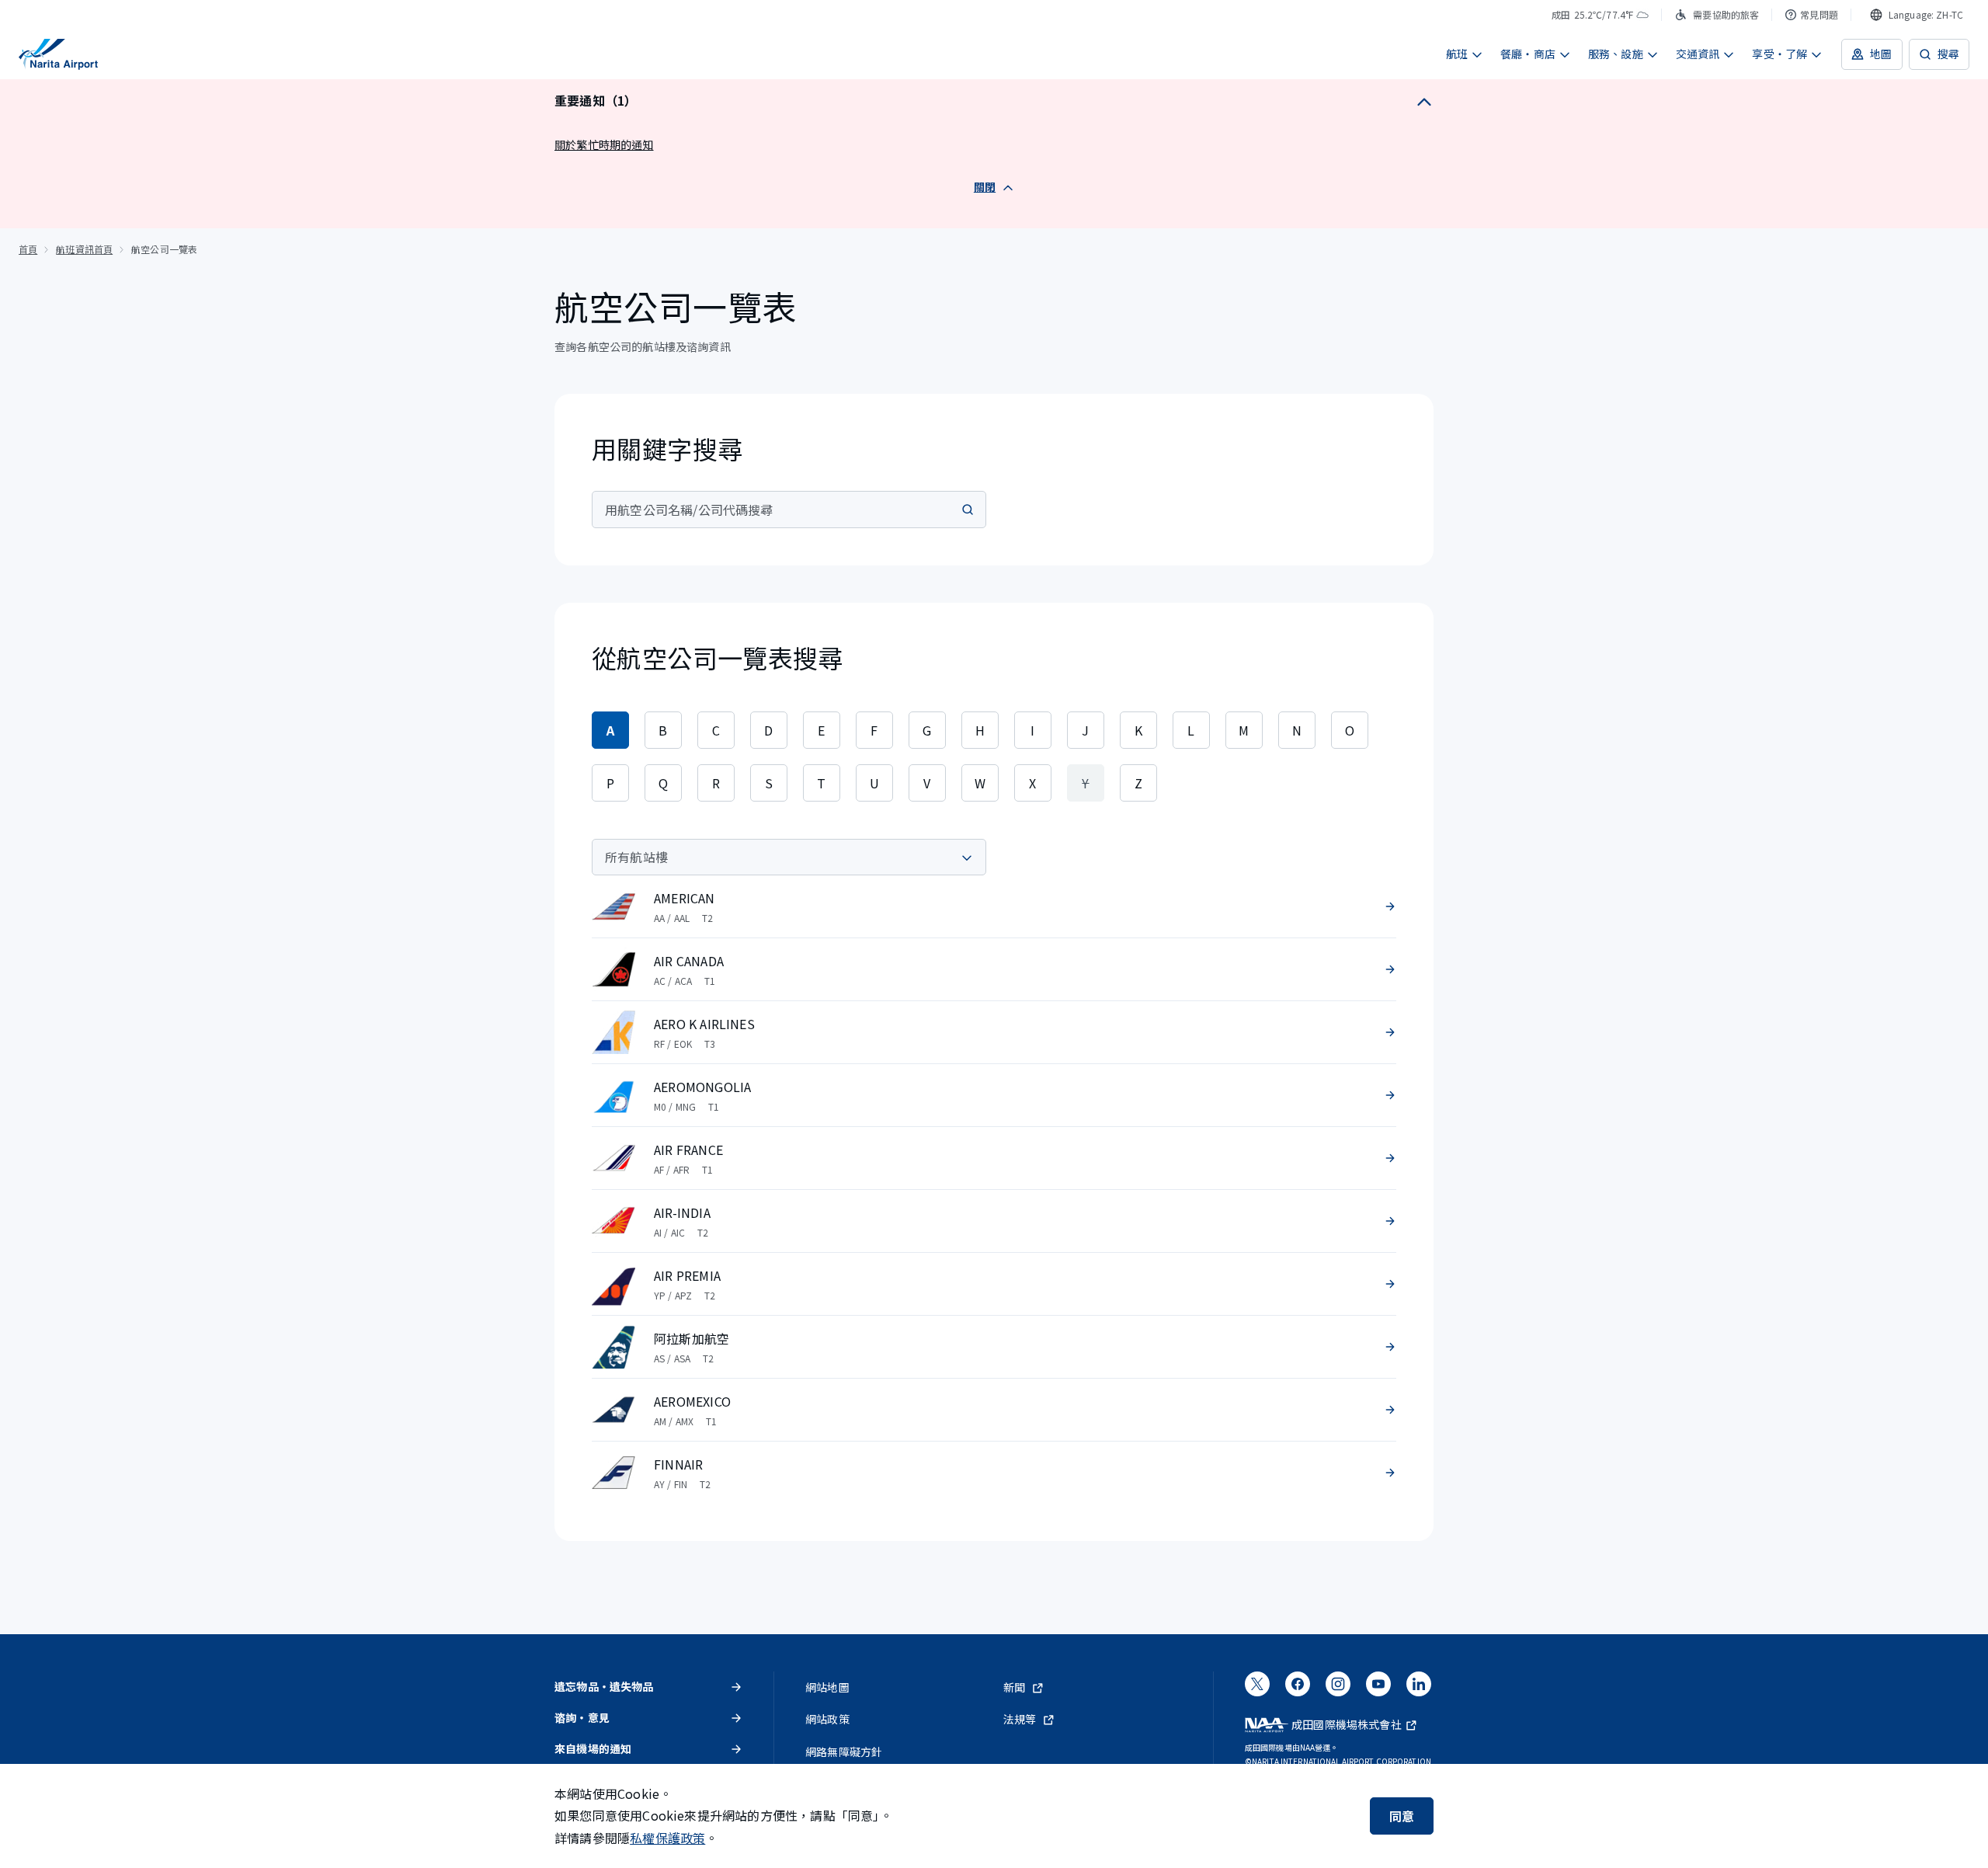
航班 (1457, 54)
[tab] (610, 730)
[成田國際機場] (58, 54)
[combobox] (1917, 15)
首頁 (28, 249)
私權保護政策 (667, 1838)
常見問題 (1819, 14)
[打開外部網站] (1257, 1689)
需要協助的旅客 (1726, 14)
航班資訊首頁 (84, 249)
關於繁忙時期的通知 (604, 144)
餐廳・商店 (1528, 54)
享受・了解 (1779, 54)
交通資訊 (1698, 54)
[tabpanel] (994, 1171)
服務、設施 (1616, 54)
